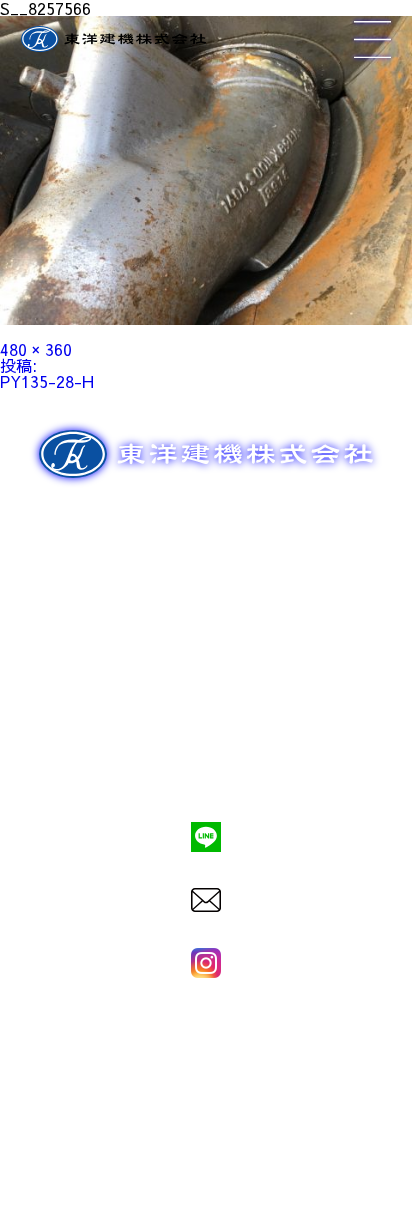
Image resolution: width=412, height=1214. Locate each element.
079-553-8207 (206, 769)
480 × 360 (36, 349)
